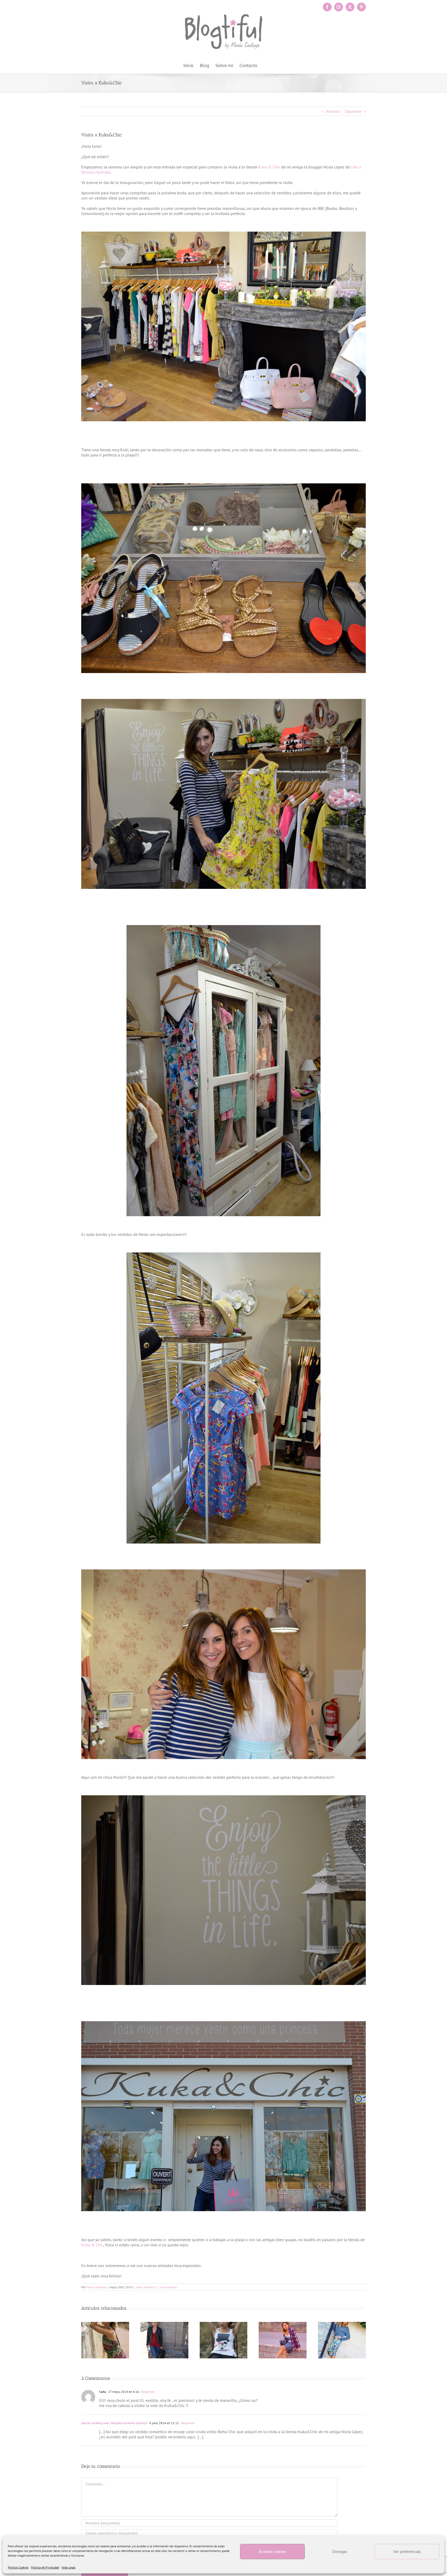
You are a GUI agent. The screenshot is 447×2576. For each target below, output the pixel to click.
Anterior (333, 111)
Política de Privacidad (45, 2567)
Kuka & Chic (269, 167)
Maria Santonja (96, 2287)
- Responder (147, 2392)
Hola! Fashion (145, 2287)
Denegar (340, 2552)
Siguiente (353, 111)
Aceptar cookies (272, 2552)
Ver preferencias (407, 2552)
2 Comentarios (167, 2287)
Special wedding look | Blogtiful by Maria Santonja (114, 2423)
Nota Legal (69, 2567)
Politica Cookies (18, 2567)
